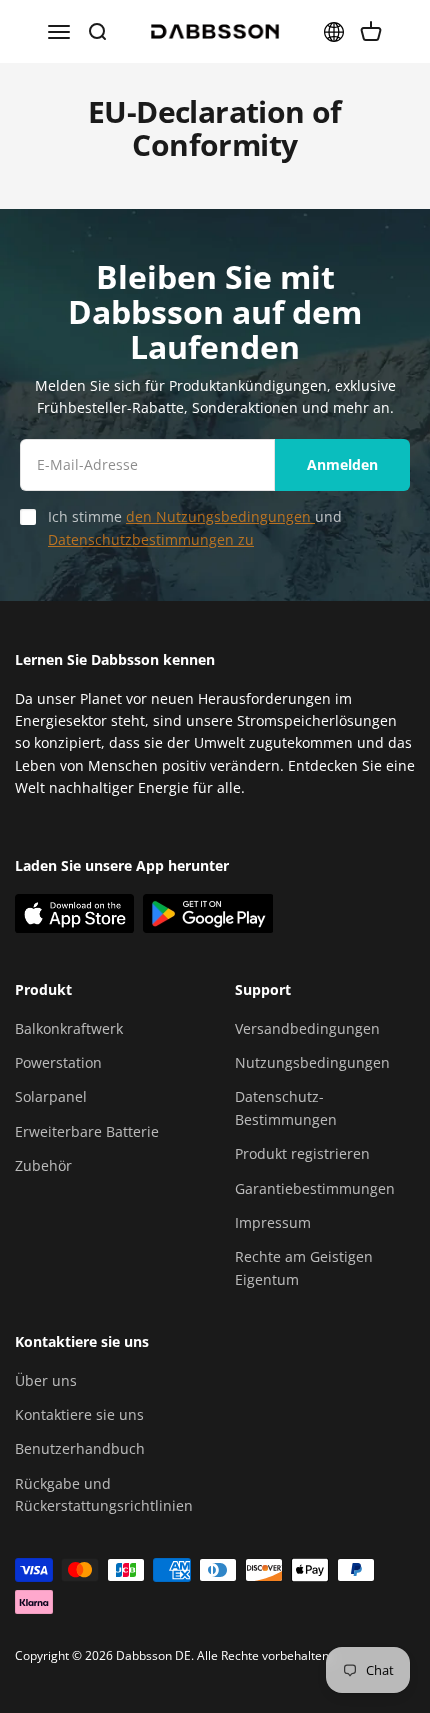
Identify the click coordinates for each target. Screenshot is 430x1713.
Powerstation (58, 1062)
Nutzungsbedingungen (312, 1062)
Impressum (273, 1222)
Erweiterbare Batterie (87, 1131)
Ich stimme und (195, 527)
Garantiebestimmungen (315, 1188)
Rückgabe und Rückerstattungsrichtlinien (104, 1494)
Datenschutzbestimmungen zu (151, 539)
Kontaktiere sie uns (79, 1414)
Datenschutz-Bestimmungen (286, 1107)
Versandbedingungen (307, 1028)
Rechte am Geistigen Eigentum (304, 1267)
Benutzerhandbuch (80, 1448)
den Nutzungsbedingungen (220, 516)
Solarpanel (51, 1096)
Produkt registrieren (302, 1153)
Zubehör (43, 1165)
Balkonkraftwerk (69, 1028)
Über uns (46, 1380)
